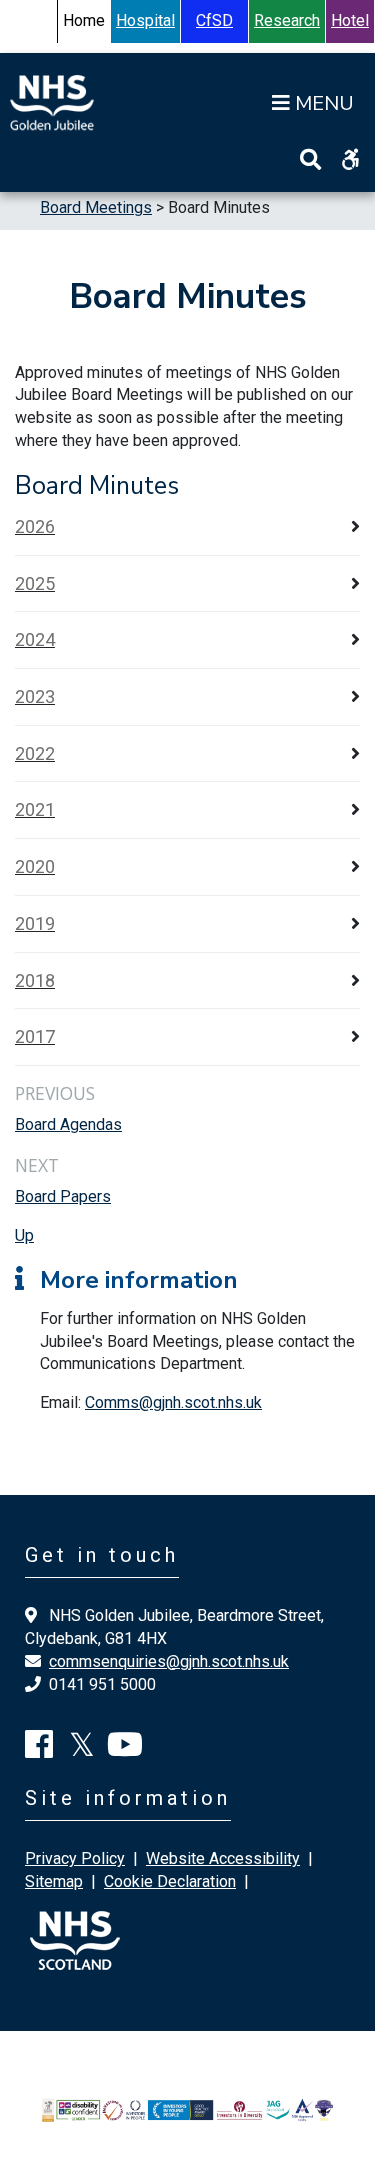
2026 (35, 526)
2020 (35, 866)
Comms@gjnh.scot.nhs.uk (173, 1402)
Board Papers (63, 1196)
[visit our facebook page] (39, 1750)
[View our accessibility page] (350, 158)
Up (24, 1235)
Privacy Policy (75, 1858)
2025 (35, 583)
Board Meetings (96, 207)
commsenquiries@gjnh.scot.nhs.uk (169, 1661)
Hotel (350, 20)
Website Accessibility (223, 1858)
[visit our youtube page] (125, 1750)
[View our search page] (310, 158)
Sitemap (54, 1881)
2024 (35, 639)
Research (287, 20)
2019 (35, 923)
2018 (35, 980)
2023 (35, 696)
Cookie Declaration (170, 1881)
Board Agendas (68, 1124)
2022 (35, 753)
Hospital (145, 20)
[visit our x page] (82, 1750)
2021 (35, 809)
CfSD (214, 20)
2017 (35, 1036)
